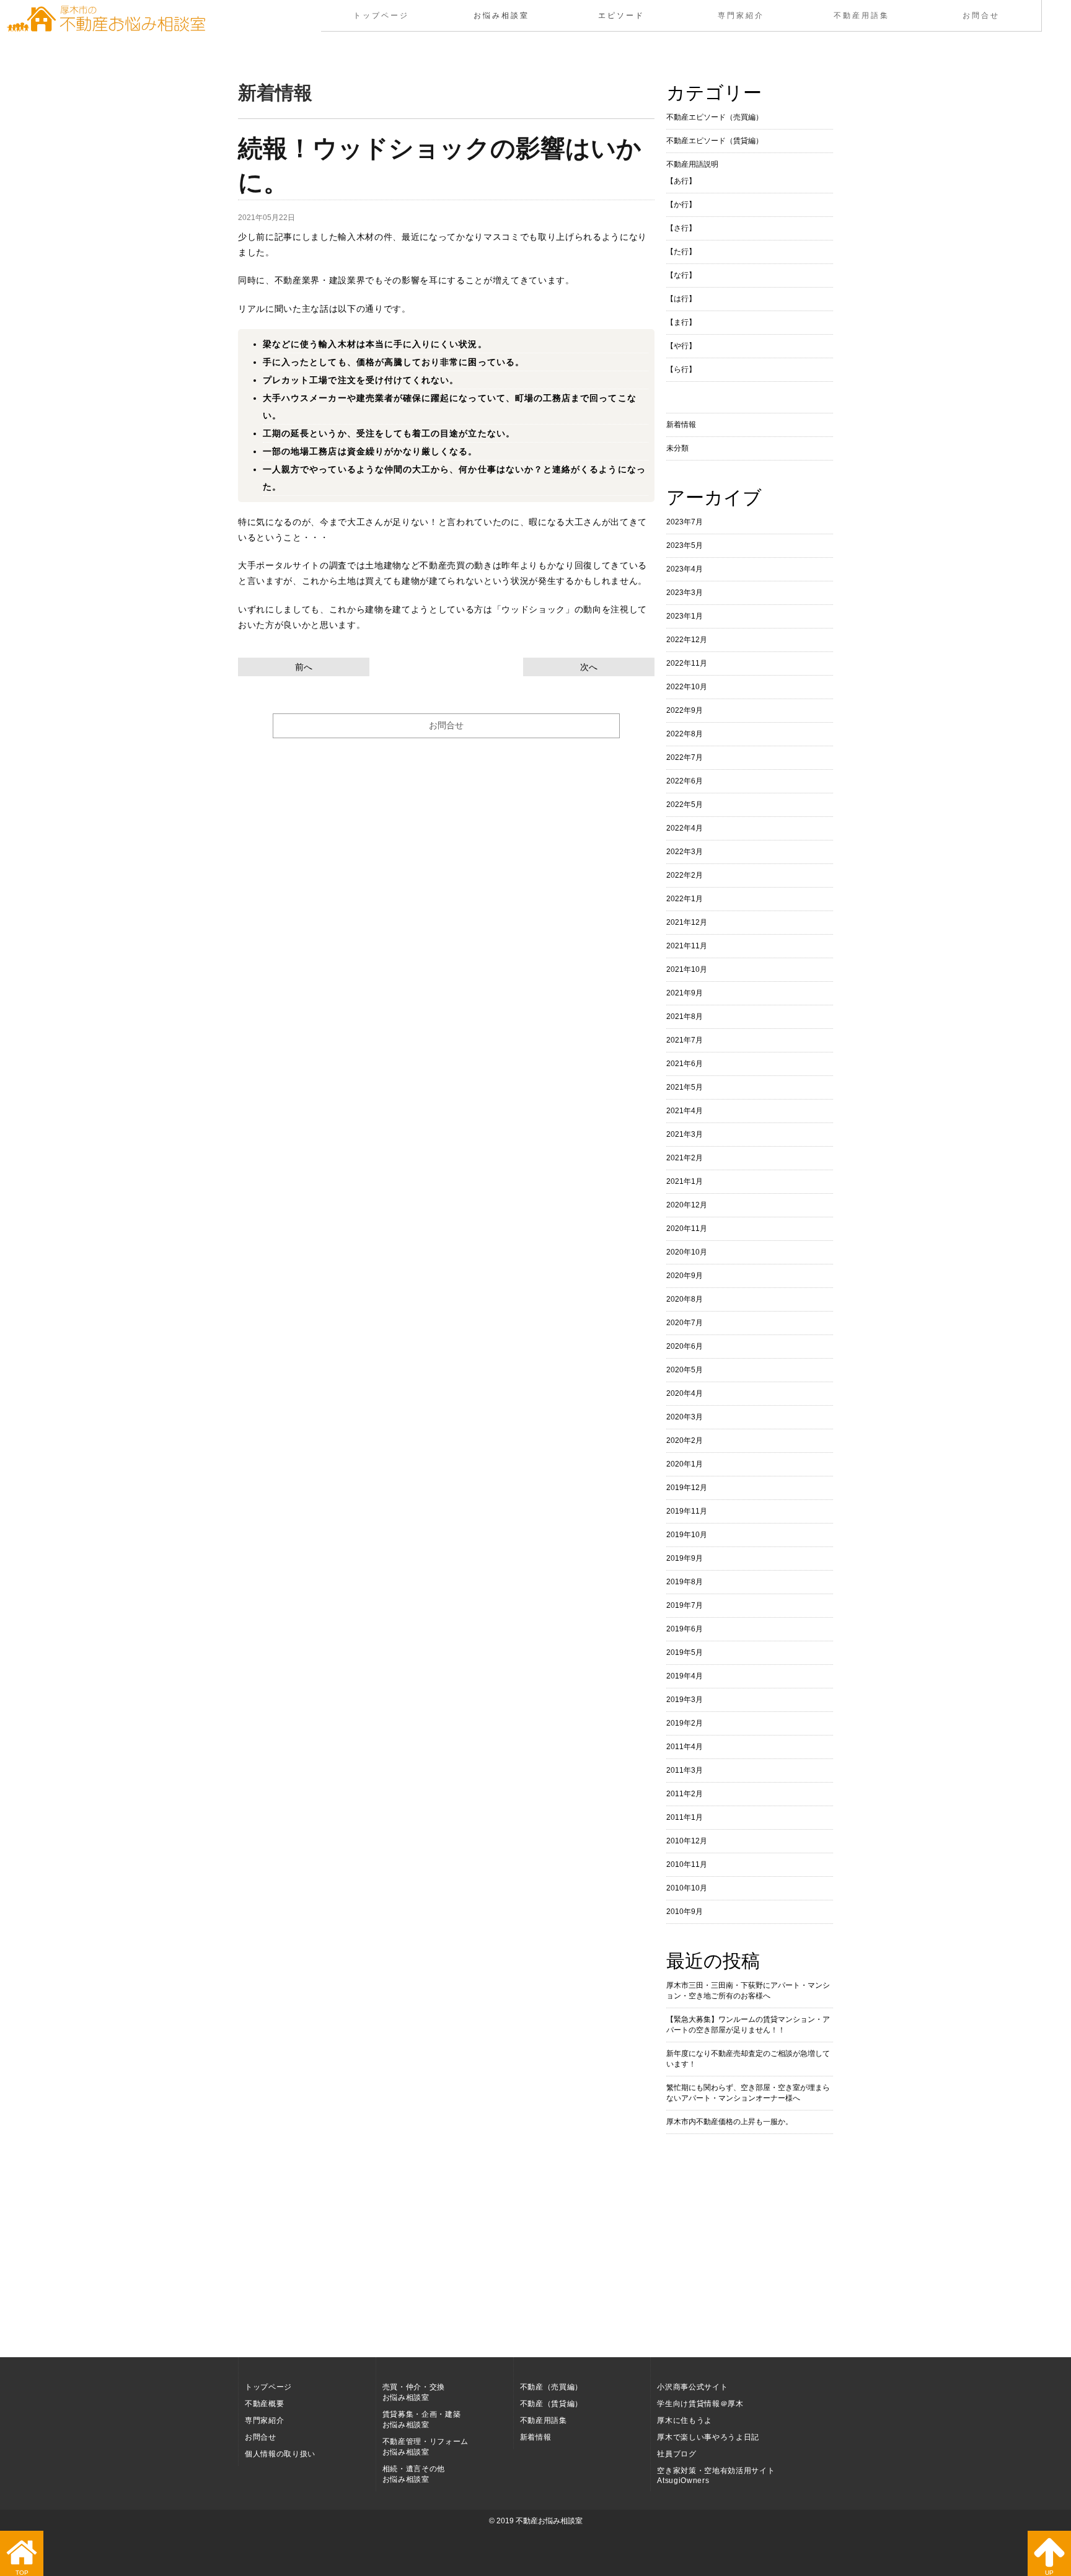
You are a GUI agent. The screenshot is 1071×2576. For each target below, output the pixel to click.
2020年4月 (685, 1393)
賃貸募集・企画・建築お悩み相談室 (422, 2419)
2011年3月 (685, 1770)
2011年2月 (685, 1794)
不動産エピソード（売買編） (715, 117)
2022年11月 (687, 663)
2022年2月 (685, 875)
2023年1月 (685, 616)
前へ (304, 667)
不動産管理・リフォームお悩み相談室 (425, 2447)
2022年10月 (687, 687)
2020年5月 (685, 1370)
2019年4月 (685, 1676)
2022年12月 (687, 640)
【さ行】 (681, 228)
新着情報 (681, 425)
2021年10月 (687, 969)
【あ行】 (681, 181)
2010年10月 (687, 1888)
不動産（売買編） (551, 2387)
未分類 (677, 448)
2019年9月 (685, 1558)
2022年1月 (685, 899)
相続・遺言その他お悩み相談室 (414, 2474)
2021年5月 (685, 1087)
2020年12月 (687, 1205)
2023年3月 (685, 593)
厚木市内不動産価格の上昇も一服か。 (729, 2122)
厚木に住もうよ (685, 2420)
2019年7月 (685, 1605)
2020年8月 (685, 1299)
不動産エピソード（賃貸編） (715, 141)
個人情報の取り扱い (280, 2454)
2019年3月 (685, 1700)
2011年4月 (685, 1747)
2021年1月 (685, 1181)
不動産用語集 (861, 15)
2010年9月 (685, 1912)
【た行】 (681, 252)
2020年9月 (685, 1276)
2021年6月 (685, 1064)
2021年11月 (687, 946)
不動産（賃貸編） (551, 2404)
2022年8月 (685, 734)
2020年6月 (685, 1346)
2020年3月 (685, 1417)
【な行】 (681, 275)
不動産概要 (264, 2404)
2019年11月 (687, 1511)
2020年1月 (685, 1464)
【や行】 (681, 346)
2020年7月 (685, 1323)
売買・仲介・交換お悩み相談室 (414, 2392)
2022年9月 (685, 710)
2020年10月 (687, 1252)
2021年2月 (685, 1158)
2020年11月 (687, 1228)
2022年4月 (685, 828)
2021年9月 (685, 993)
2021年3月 (685, 1134)
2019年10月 (687, 1535)
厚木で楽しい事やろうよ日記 (708, 2437)
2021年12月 (687, 922)
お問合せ (981, 15)
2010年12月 (687, 1841)
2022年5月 (685, 805)
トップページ (381, 15)
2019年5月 (685, 1652)
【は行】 (681, 299)
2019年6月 (685, 1629)
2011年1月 (685, 1817)
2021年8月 (685, 1017)
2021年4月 (685, 1111)
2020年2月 (685, 1440)
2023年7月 (685, 522)
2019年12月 (687, 1488)
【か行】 (681, 205)
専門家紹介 (741, 15)
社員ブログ (677, 2454)
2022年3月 (685, 852)
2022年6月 (685, 781)
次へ (589, 667)
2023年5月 (685, 545)
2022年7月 (685, 757)
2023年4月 (685, 569)
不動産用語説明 (692, 164)
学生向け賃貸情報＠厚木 (700, 2404)
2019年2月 (685, 1723)
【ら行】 (681, 369)
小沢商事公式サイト (692, 2387)
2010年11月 (687, 1864)
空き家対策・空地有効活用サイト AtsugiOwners (716, 2476)
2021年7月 (685, 1040)
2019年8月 (685, 1582)
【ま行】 (681, 322)
